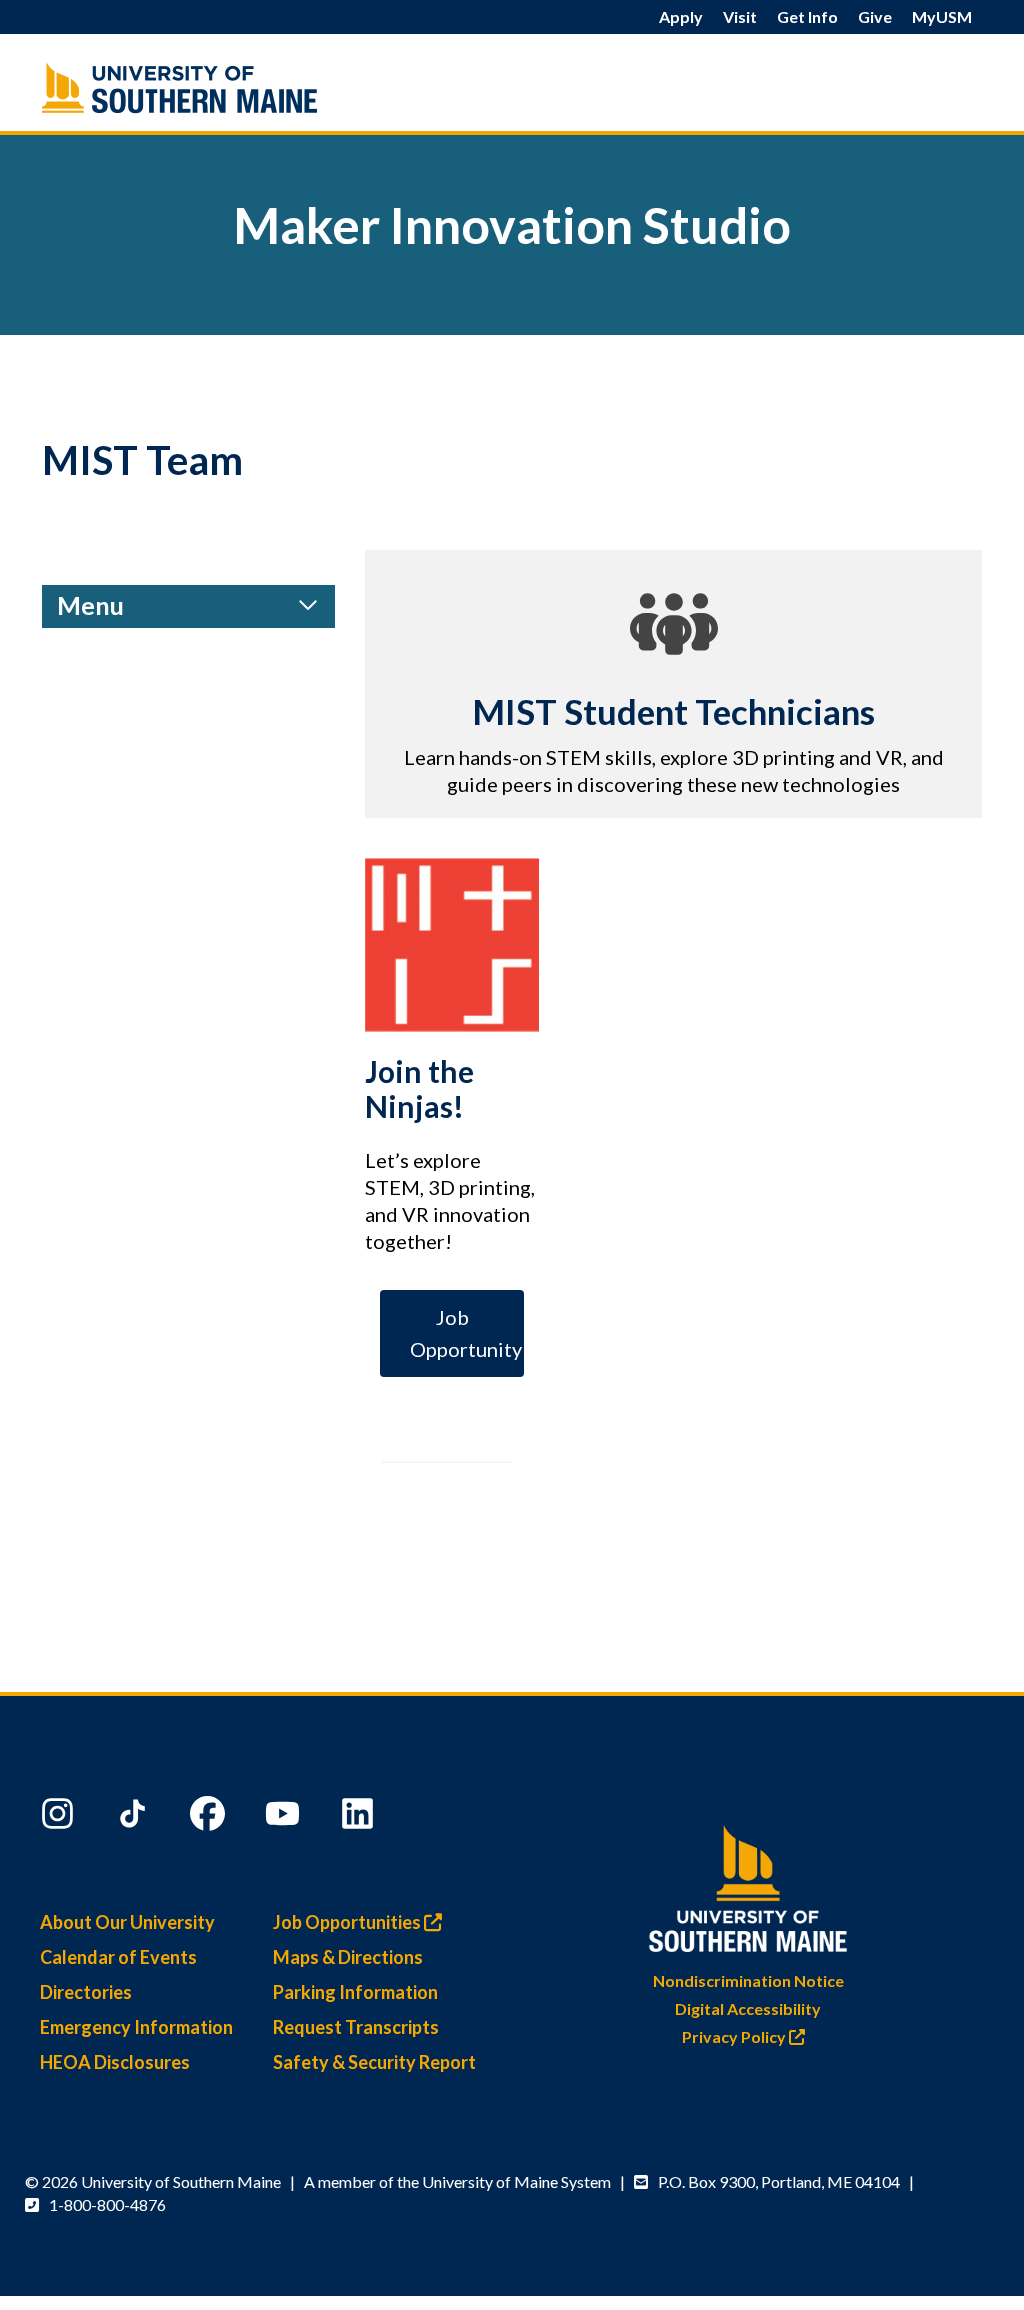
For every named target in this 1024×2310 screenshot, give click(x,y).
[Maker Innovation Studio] (188, 87)
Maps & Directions (348, 1957)
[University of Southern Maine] (748, 1884)
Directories (86, 1992)
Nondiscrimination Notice (748, 1980)
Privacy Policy (735, 2036)
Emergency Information (136, 2027)
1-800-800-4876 (107, 2204)
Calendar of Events (118, 1957)
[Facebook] (210, 1818)
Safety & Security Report (374, 2062)
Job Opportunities (348, 1922)
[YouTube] (285, 1818)
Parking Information (355, 1992)
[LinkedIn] (360, 1818)
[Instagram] (60, 1818)
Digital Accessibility (748, 2008)
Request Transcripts (356, 2027)
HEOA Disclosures (115, 2062)
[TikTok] (135, 1818)
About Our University (127, 1922)
